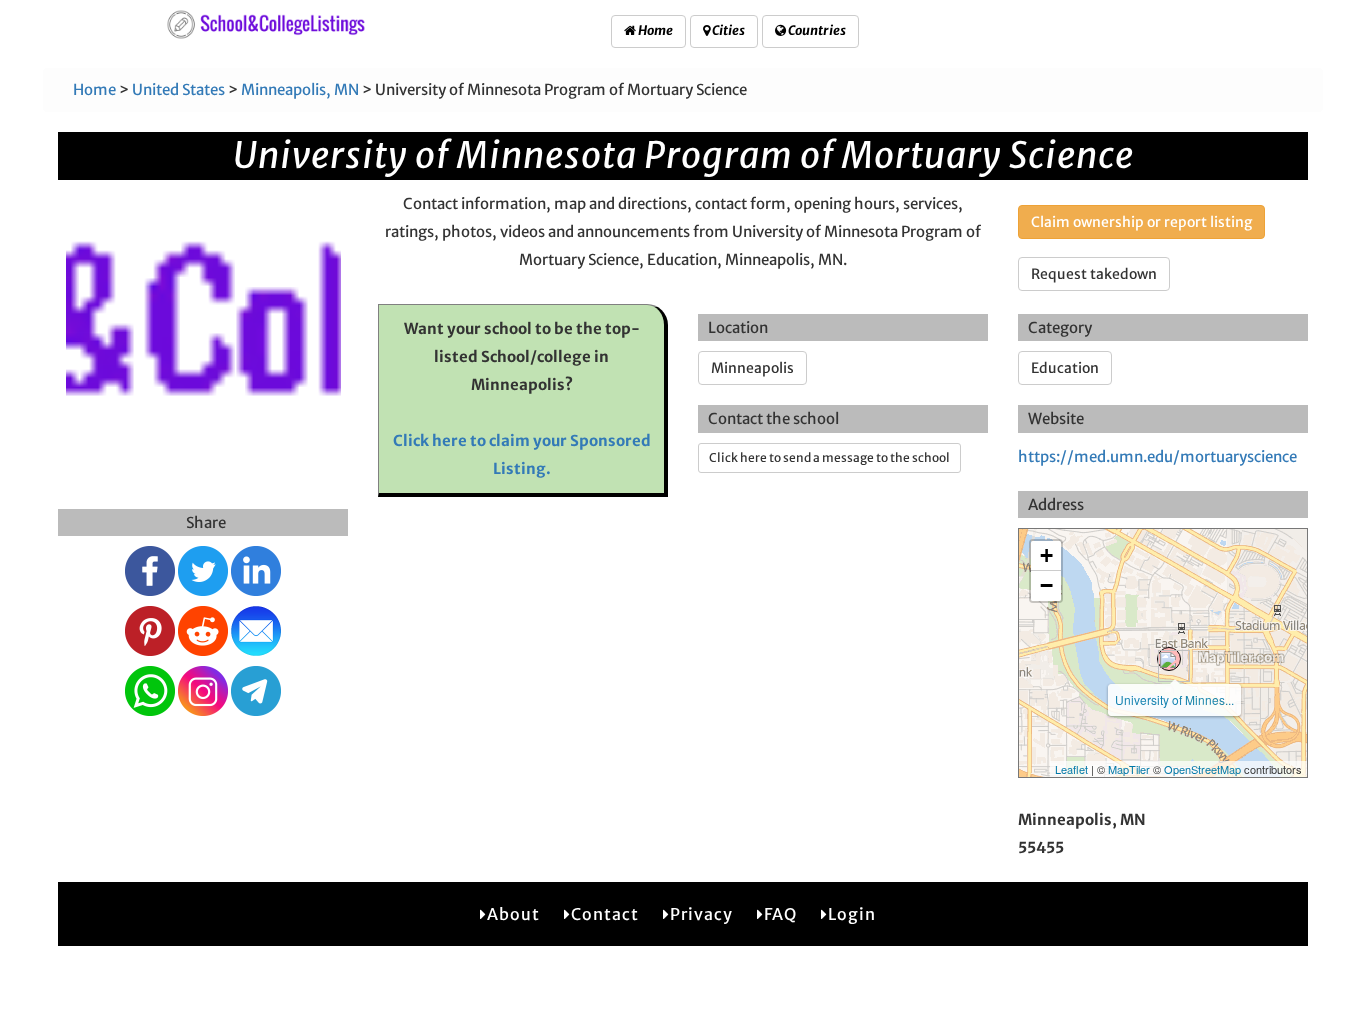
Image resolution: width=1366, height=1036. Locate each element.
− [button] (1046, 585)
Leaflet (1071, 769)
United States (178, 89)
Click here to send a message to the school (829, 457)
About (513, 914)
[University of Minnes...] (1169, 659)
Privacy (701, 914)
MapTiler (1129, 769)
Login (852, 914)
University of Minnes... (1174, 699)
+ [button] (1046, 555)
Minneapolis (752, 368)
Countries (816, 30)
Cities (727, 30)
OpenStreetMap (1202, 769)
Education (1065, 368)
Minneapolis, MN (300, 89)
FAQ (780, 914)
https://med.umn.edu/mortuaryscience (1157, 456)
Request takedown (1094, 274)
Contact (605, 914)
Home (654, 30)
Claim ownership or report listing (1141, 222)
